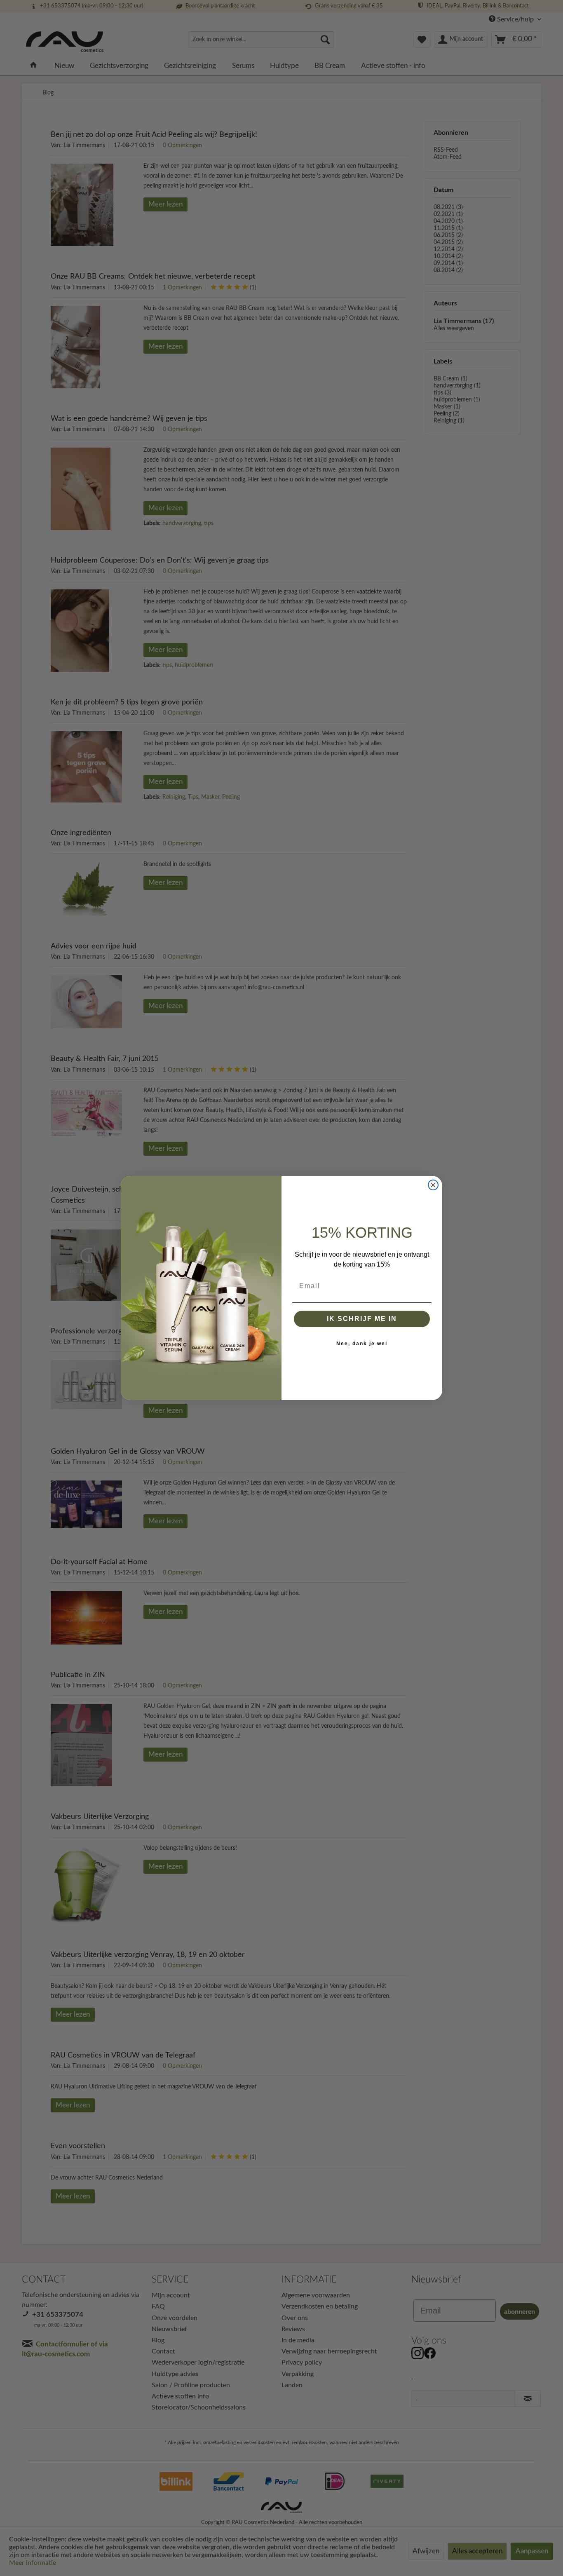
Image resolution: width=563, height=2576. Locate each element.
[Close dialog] (433, 1185)
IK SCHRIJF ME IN (362, 1319)
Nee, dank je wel (362, 1344)
